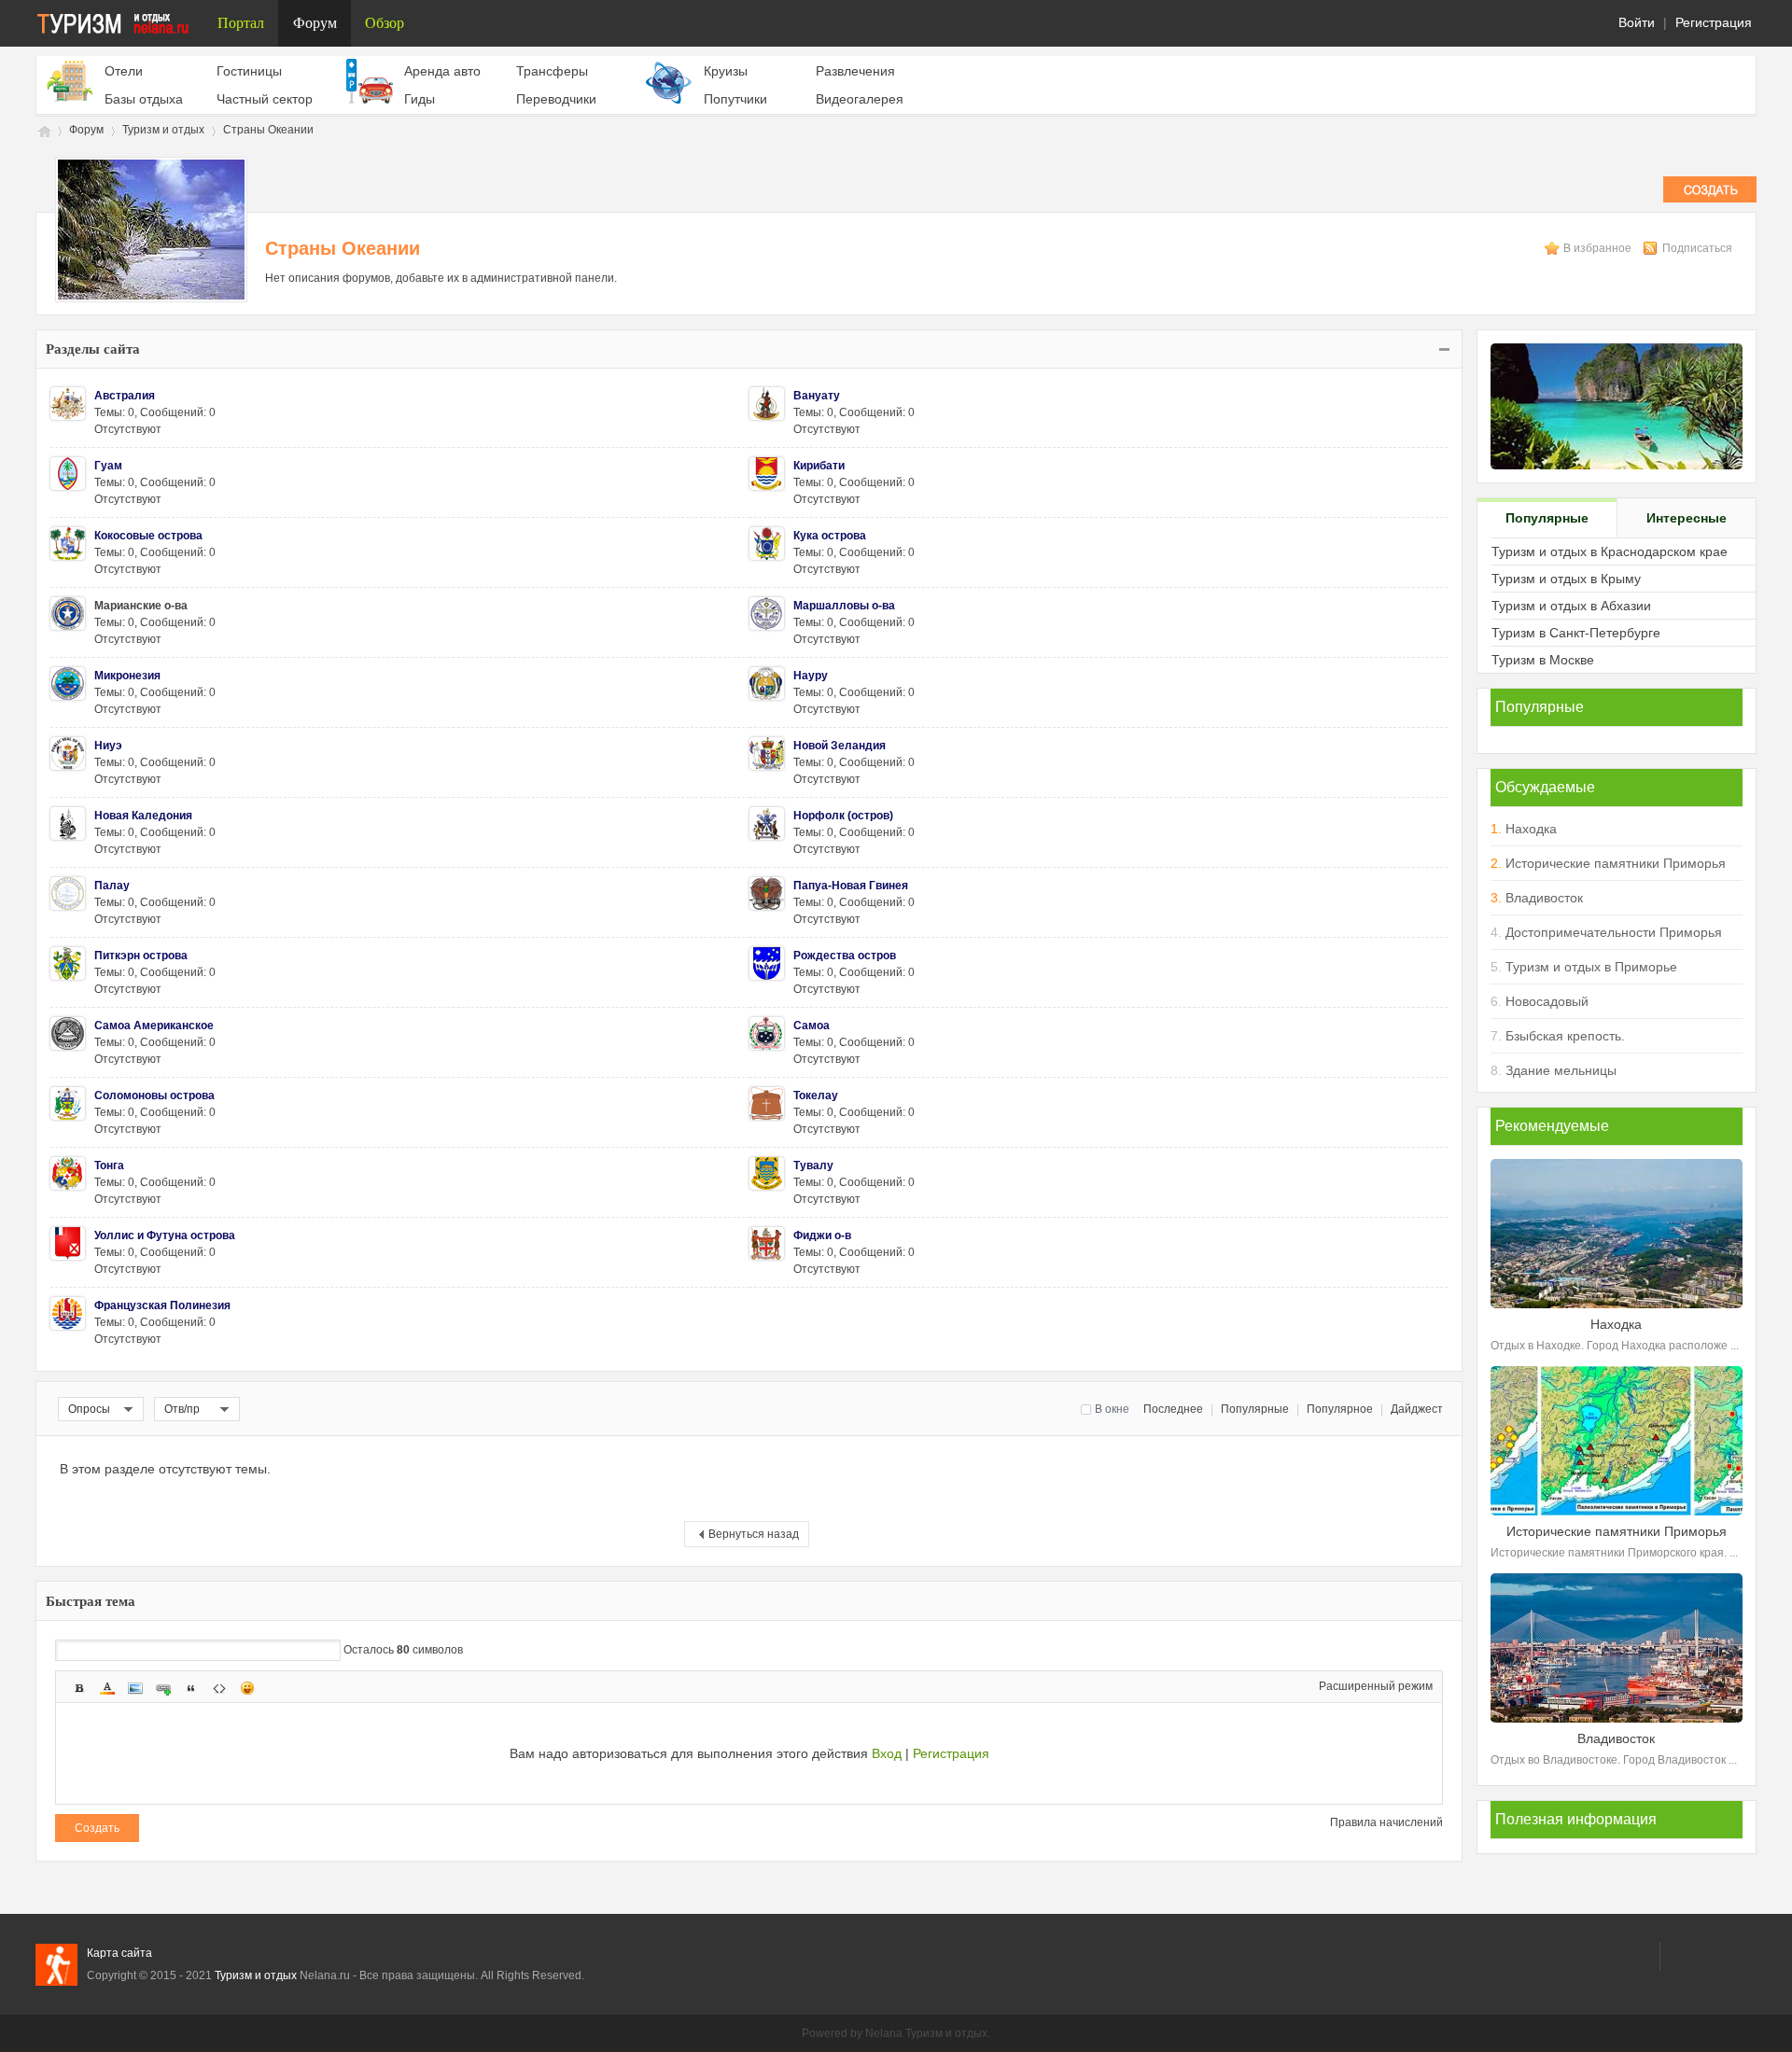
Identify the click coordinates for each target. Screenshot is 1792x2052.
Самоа (812, 1026)
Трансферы (552, 71)
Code (219, 1688)
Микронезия (127, 676)
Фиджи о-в (822, 1235)
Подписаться (1697, 248)
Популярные (1255, 1409)
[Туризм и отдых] (119, 23)
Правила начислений (1386, 1822)
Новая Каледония (143, 816)
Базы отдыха (144, 99)
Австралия (125, 396)
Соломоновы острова (154, 1096)
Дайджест (1417, 1409)
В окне (1112, 1409)
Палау (112, 886)
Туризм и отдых (43, 130)
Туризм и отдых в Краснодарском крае (1610, 551)
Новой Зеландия (840, 746)
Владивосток (1544, 898)
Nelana (884, 2033)
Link (163, 1688)
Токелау (816, 1096)
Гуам (108, 466)
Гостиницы (249, 71)
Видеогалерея (860, 99)
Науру (811, 676)
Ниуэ (108, 746)
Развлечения (855, 71)
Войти (1637, 22)
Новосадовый (1547, 1001)
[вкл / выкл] (1442, 349)
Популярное (1340, 1409)
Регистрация (1714, 22)
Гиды (420, 99)
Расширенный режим (1376, 1686)
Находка (1531, 829)
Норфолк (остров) (843, 816)
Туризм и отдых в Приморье (1591, 967)
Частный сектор (265, 99)
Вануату (817, 396)
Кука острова (830, 536)
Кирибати (819, 466)
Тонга (109, 1166)
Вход (887, 1753)
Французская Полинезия (162, 1305)
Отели (124, 71)
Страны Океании (268, 130)
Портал (241, 23)
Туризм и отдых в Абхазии (1571, 606)
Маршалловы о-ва (844, 606)
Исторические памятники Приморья (1616, 863)
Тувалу (813, 1166)
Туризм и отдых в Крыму (1566, 579)
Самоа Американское (154, 1026)
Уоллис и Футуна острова (165, 1235)
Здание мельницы (1561, 1070)
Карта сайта (119, 1953)
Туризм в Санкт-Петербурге (1576, 633)
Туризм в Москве (1543, 660)
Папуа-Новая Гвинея (851, 886)
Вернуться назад (754, 1534)
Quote (191, 1688)
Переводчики (556, 99)
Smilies (247, 1688)
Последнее (1173, 1409)
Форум (315, 23)
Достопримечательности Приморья (1614, 932)
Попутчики (735, 99)
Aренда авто (442, 71)
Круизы (726, 71)
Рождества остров (845, 956)
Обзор (385, 23)
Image (135, 1688)
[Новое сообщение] (1710, 199)
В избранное (1599, 248)
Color (107, 1688)
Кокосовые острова (148, 536)
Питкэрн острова (141, 956)
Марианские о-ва (141, 606)
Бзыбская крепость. (1565, 1036)
